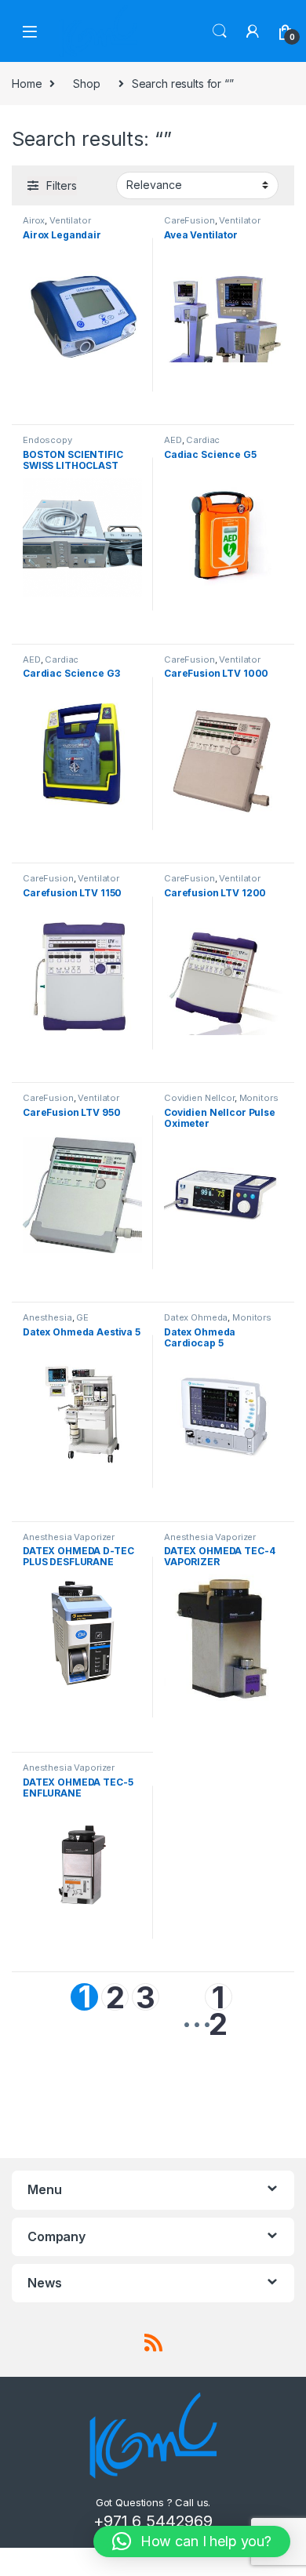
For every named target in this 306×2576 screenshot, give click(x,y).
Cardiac (203, 440)
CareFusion (189, 220)
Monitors (259, 1098)
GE (82, 1317)
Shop (86, 84)
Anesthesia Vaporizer (69, 1537)
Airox (34, 220)
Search (220, 31)
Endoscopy (47, 440)
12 (218, 1997)
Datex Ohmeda (196, 1317)
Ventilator (70, 220)
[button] (192, 2541)
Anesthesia (47, 1317)
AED (173, 440)
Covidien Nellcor (199, 1098)
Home (27, 84)
